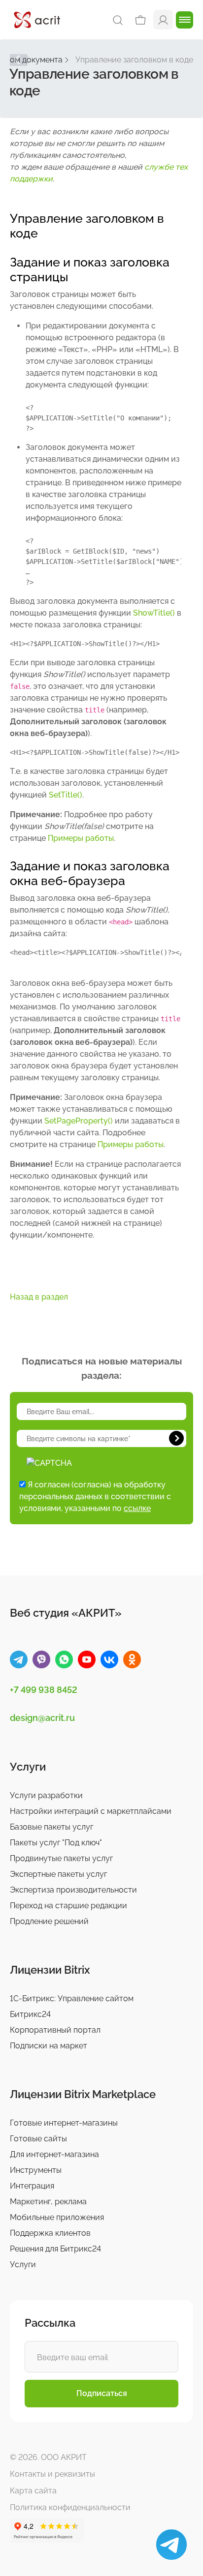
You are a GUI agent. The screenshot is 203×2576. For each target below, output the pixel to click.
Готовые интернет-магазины (64, 2123)
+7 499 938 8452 (44, 1690)
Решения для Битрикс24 (55, 2249)
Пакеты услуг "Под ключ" (56, 1843)
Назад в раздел (39, 1297)
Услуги (23, 2265)
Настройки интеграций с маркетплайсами (91, 1811)
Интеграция (32, 2186)
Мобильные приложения (57, 2217)
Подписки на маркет (49, 2046)
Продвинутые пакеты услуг (61, 1858)
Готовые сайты (38, 2139)
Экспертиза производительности (73, 1890)
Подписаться (102, 2393)
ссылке (137, 1508)
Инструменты (36, 2170)
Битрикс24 (30, 2014)
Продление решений (49, 1921)
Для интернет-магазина (54, 2154)
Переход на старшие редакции (68, 1906)
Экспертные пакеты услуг (58, 1874)
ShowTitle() (154, 613)
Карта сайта (33, 2491)
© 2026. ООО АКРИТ (48, 2457)
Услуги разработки (46, 1795)
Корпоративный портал (55, 2030)
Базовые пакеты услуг (51, 1827)
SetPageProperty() (79, 1121)
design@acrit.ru (42, 1718)
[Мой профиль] (163, 19)
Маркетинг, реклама (48, 2202)
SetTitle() (66, 795)
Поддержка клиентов (50, 2233)
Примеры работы (81, 838)
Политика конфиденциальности (70, 2507)
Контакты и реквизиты (52, 2474)
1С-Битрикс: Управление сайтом (72, 1999)
